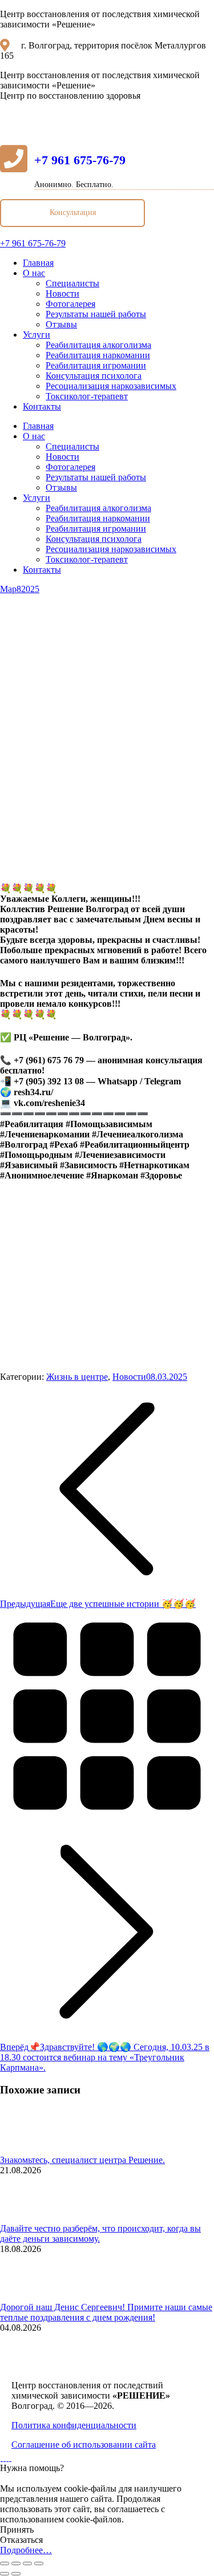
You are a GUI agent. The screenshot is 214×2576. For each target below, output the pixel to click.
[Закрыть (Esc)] (5, 2563)
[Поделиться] (16, 2563)
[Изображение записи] (31, 2150)
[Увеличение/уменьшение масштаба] (39, 2563)
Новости (129, 1377)
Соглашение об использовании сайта (84, 2445)
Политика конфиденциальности (74, 2425)
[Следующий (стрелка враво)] (16, 2574)
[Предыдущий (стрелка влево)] (5, 2574)
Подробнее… (26, 2550)
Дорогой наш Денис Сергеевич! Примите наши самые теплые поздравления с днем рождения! (106, 2312)
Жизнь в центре (77, 1377)
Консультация (73, 212)
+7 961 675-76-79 (80, 160)
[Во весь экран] (27, 2563)
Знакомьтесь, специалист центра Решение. (82, 2160)
